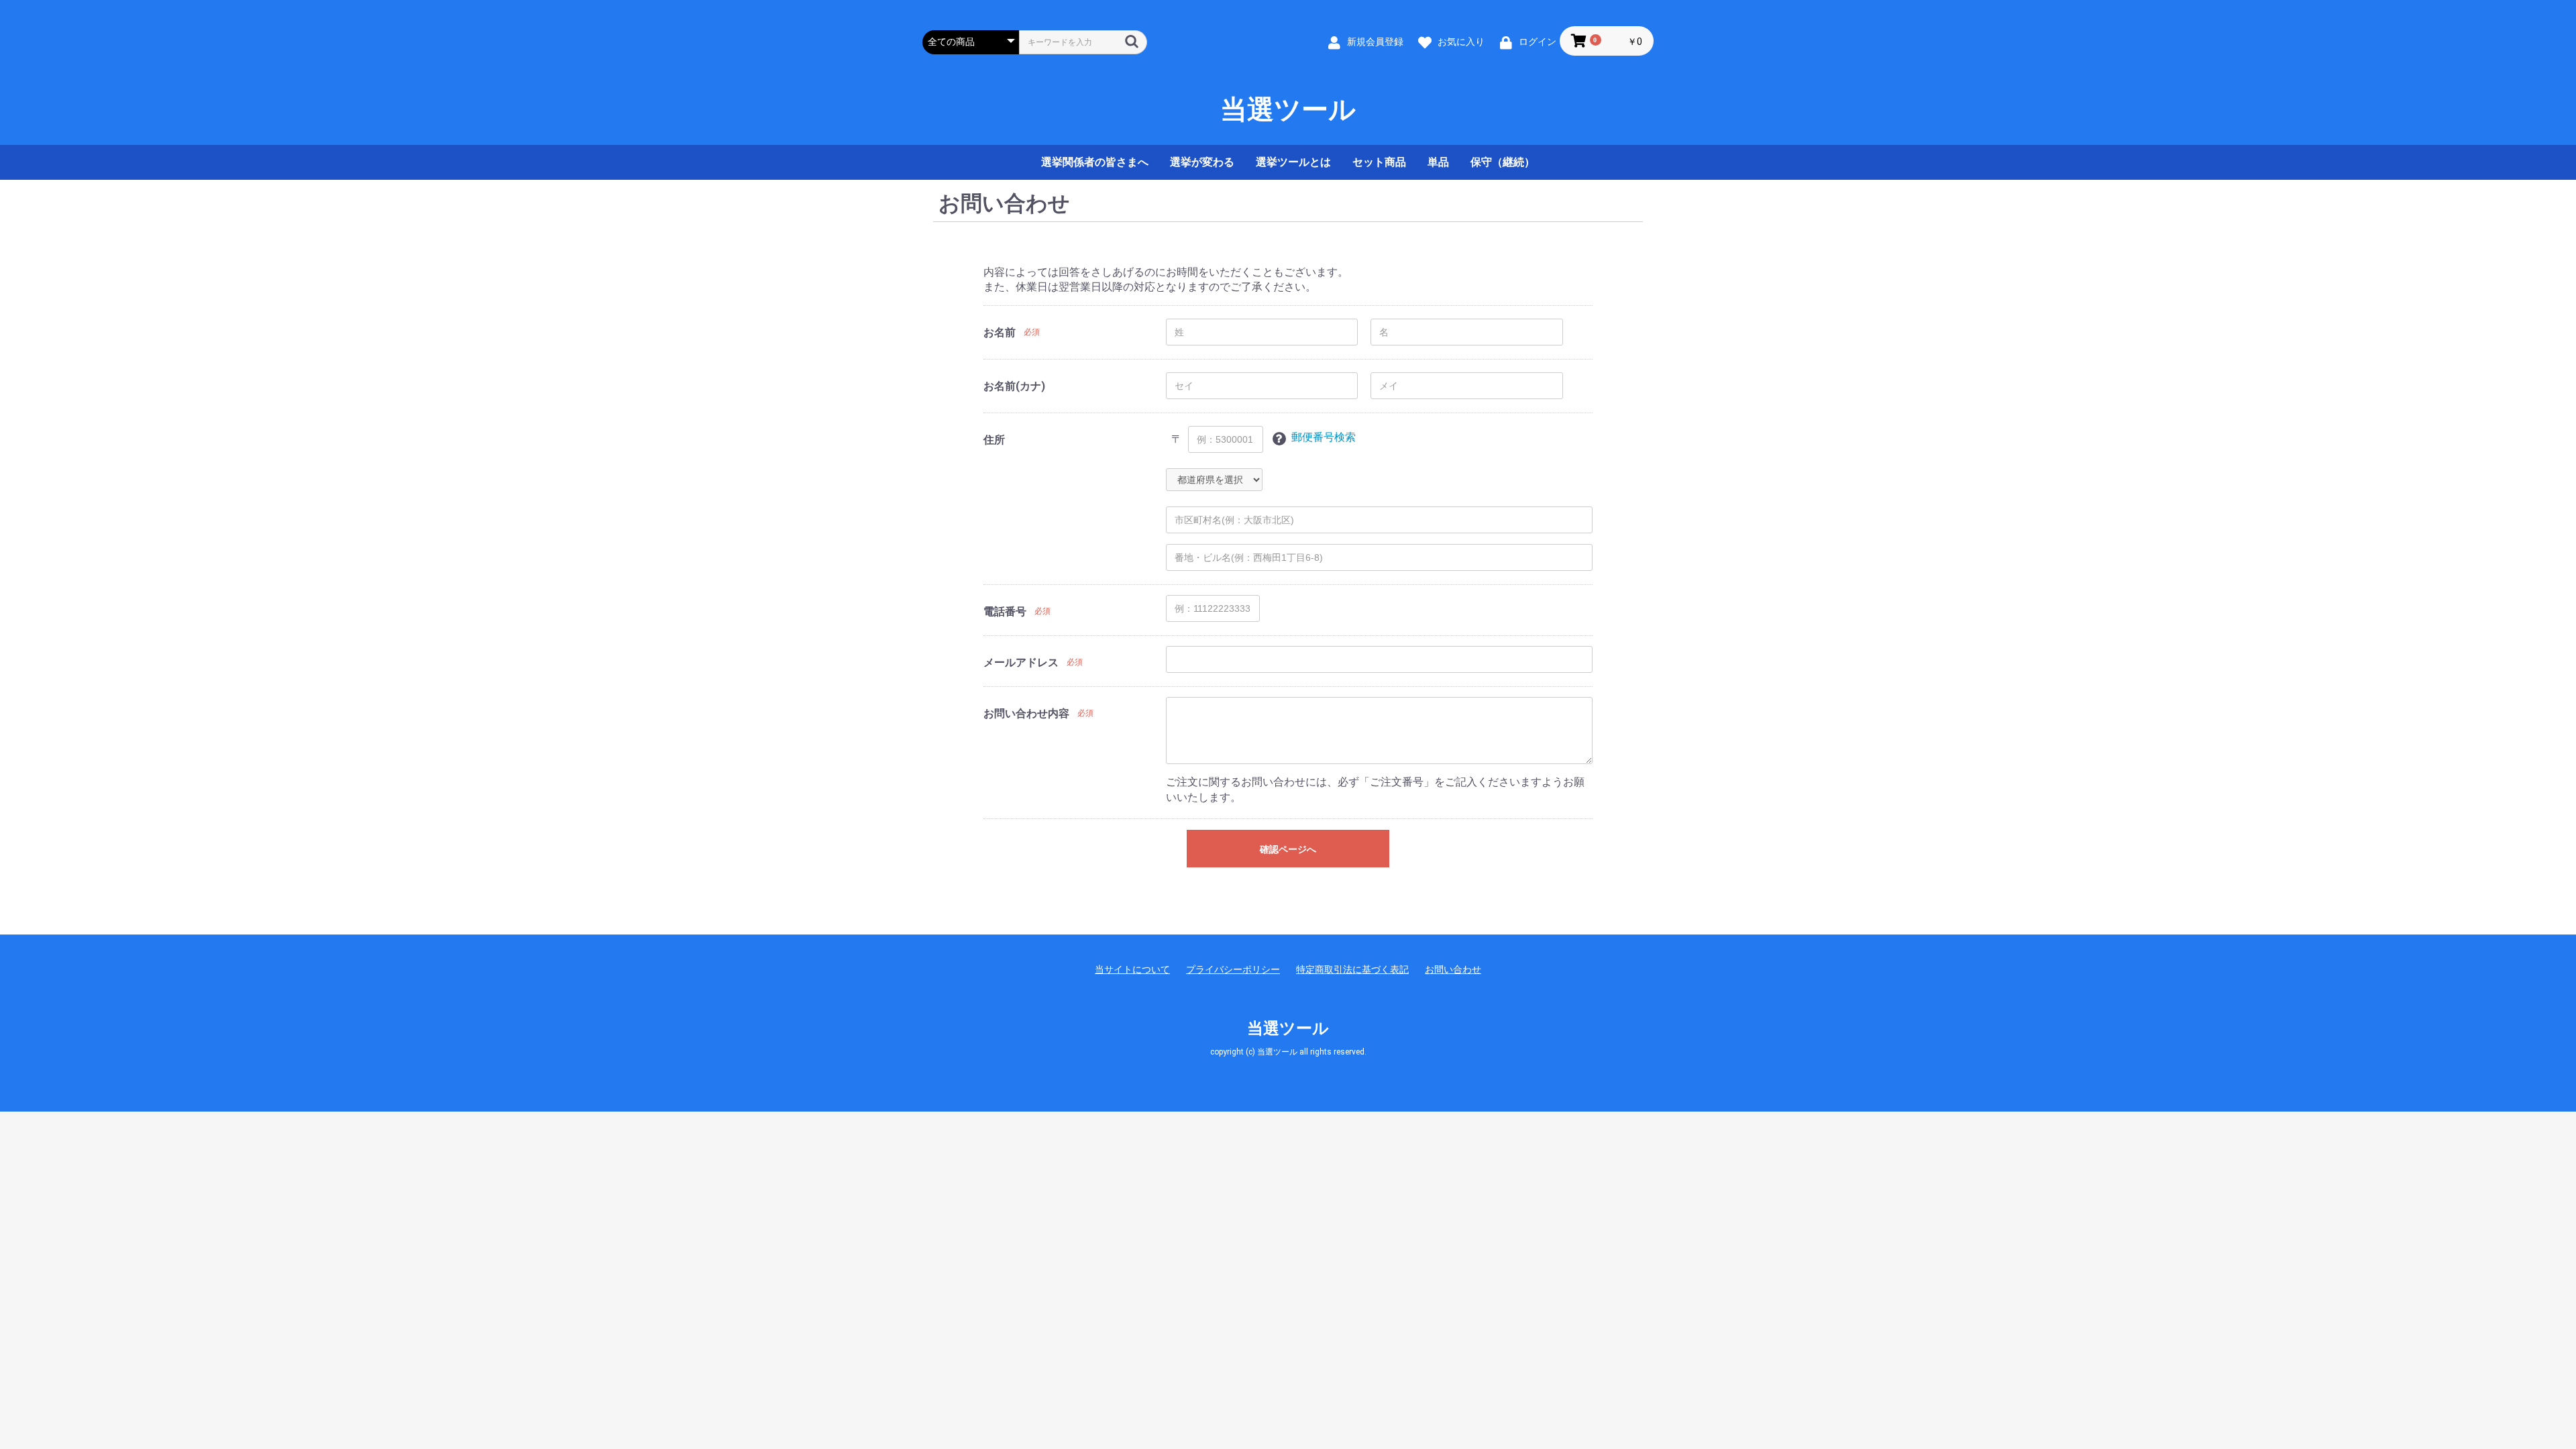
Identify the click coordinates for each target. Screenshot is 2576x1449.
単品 (1438, 162)
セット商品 (1379, 162)
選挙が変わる (1202, 162)
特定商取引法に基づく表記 (1352, 969)
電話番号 (1005, 611)
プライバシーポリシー (1233, 969)
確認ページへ (1288, 849)
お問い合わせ (1453, 969)
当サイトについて (1132, 969)
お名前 (1000, 332)
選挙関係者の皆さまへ (1095, 162)
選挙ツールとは (1293, 162)
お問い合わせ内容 (1026, 713)
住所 (994, 440)
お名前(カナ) (1014, 386)
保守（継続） (1503, 162)
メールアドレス (1021, 662)
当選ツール (1288, 110)
